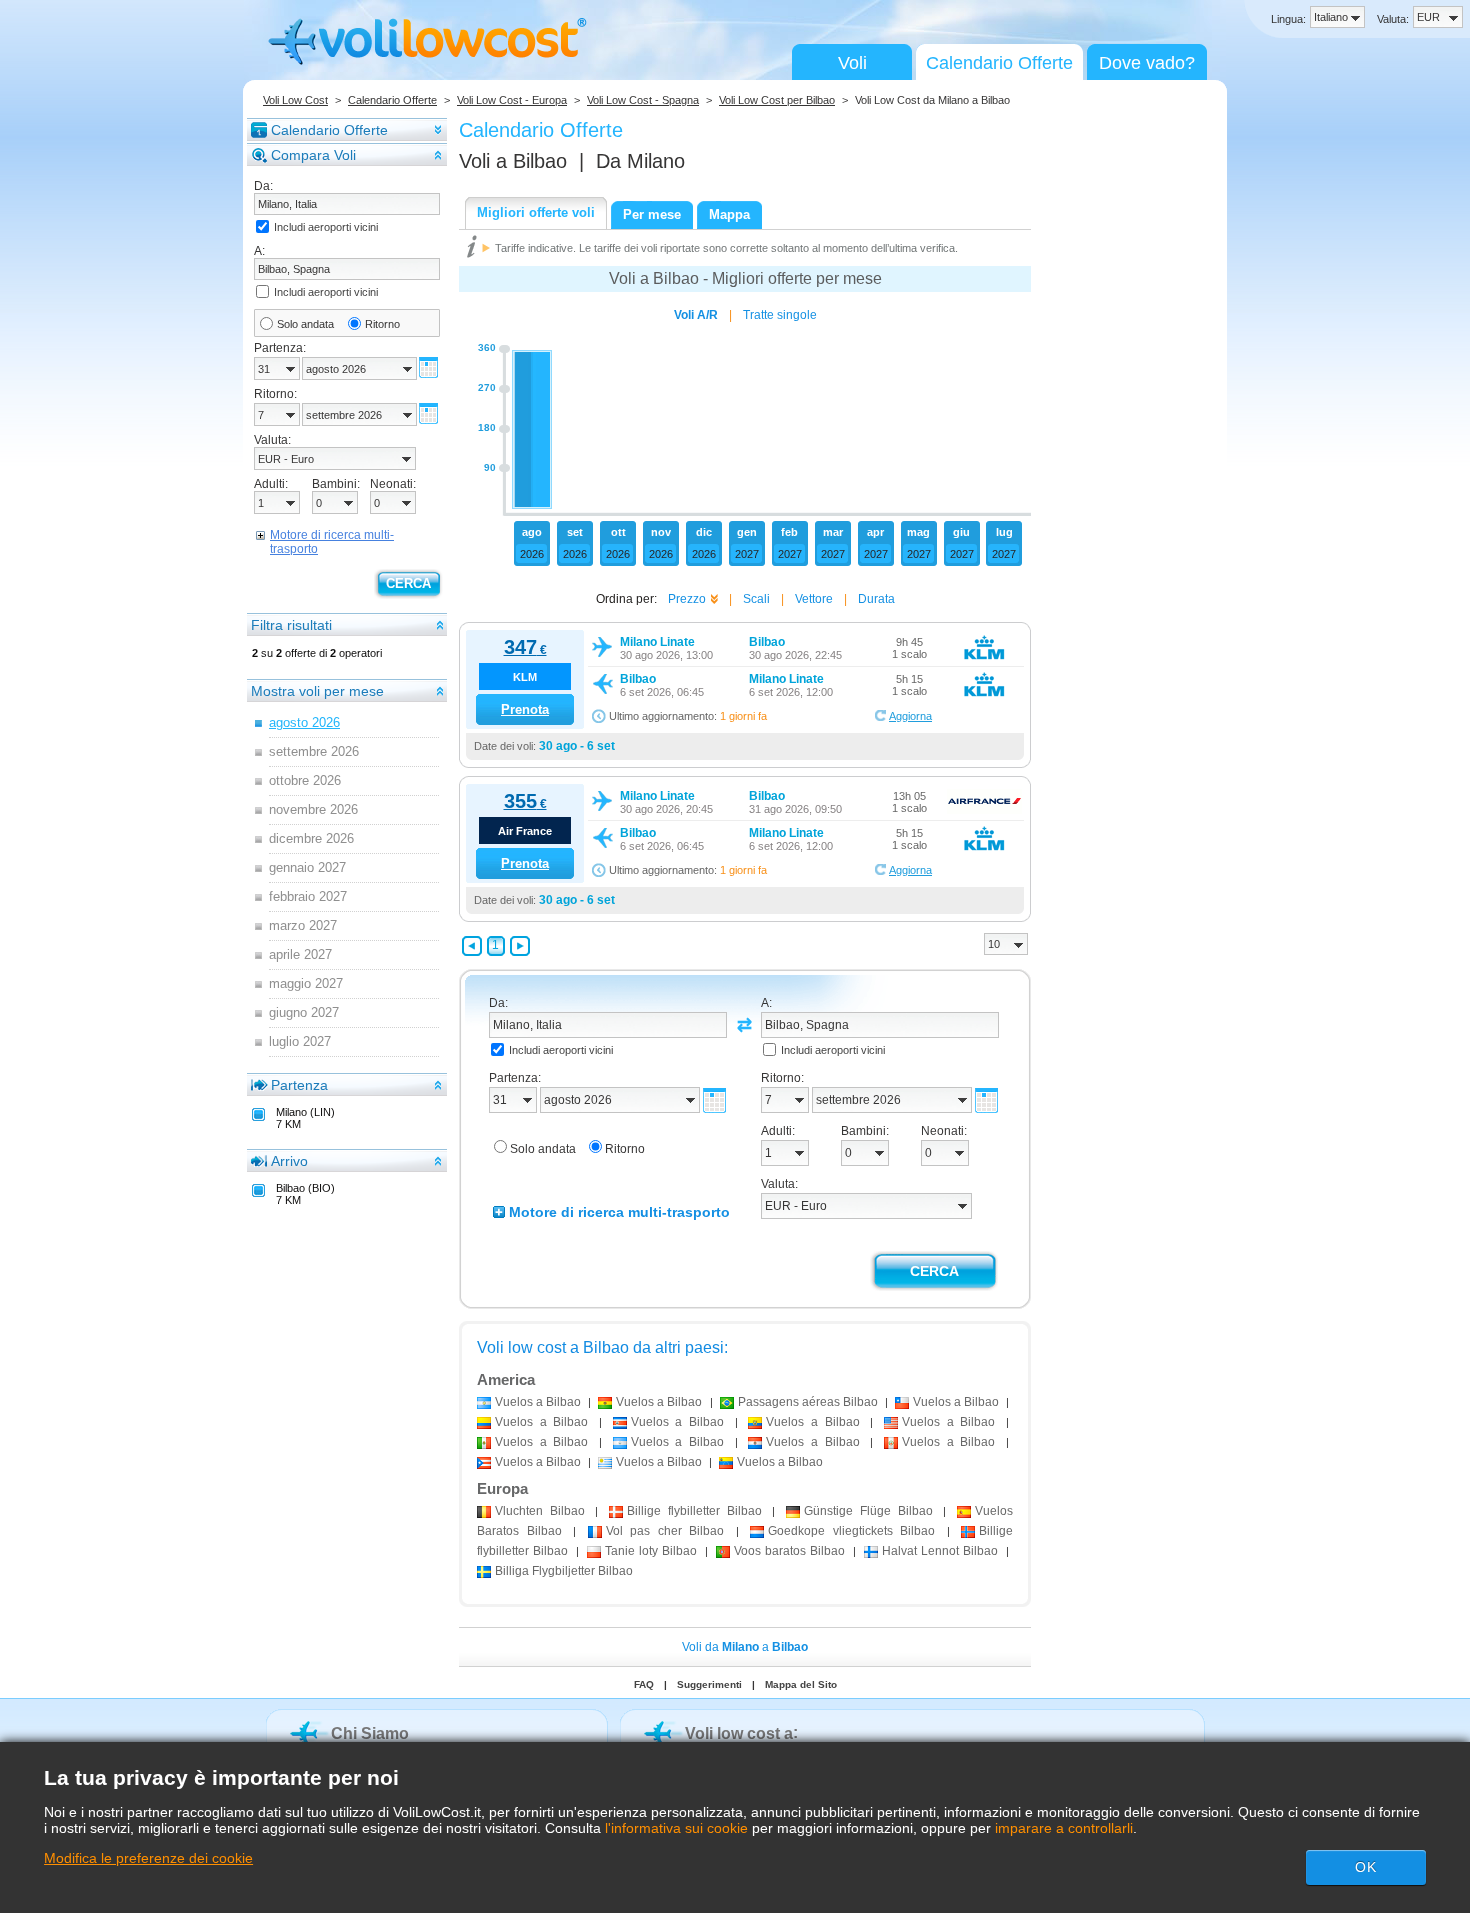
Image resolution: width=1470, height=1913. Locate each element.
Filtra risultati (291, 625)
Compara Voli (313, 155)
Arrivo (289, 1161)
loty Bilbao (651, 1551)
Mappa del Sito (801, 1684)
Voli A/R (696, 315)
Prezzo (687, 599)
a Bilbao (538, 1402)
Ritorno (382, 324)
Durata (876, 599)
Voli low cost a (739, 1733)
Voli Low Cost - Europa (512, 100)
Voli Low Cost (295, 100)
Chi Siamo (370, 1733)
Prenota (525, 709)
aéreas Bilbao (808, 1402)
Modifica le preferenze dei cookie (148, 1858)
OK (1366, 1867)
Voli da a (745, 1647)
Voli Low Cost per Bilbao (777, 100)
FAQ (644, 1684)
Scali (756, 599)
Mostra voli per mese (317, 691)
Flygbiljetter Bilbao (564, 1571)
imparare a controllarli (1064, 1828)
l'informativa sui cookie (676, 1828)
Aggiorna (910, 716)
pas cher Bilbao (665, 1531)
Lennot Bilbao (940, 1551)
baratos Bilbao (789, 1551)
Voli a (513, 161)
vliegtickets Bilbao (851, 1531)
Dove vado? (1147, 63)
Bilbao (540, 1511)
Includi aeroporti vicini (326, 227)
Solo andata (305, 324)
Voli (852, 63)
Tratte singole (780, 315)
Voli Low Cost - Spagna (643, 100)
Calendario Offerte (999, 63)
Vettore (814, 599)
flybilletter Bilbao (694, 1511)
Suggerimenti (709, 1684)
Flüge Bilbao (868, 1511)
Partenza (299, 1085)
